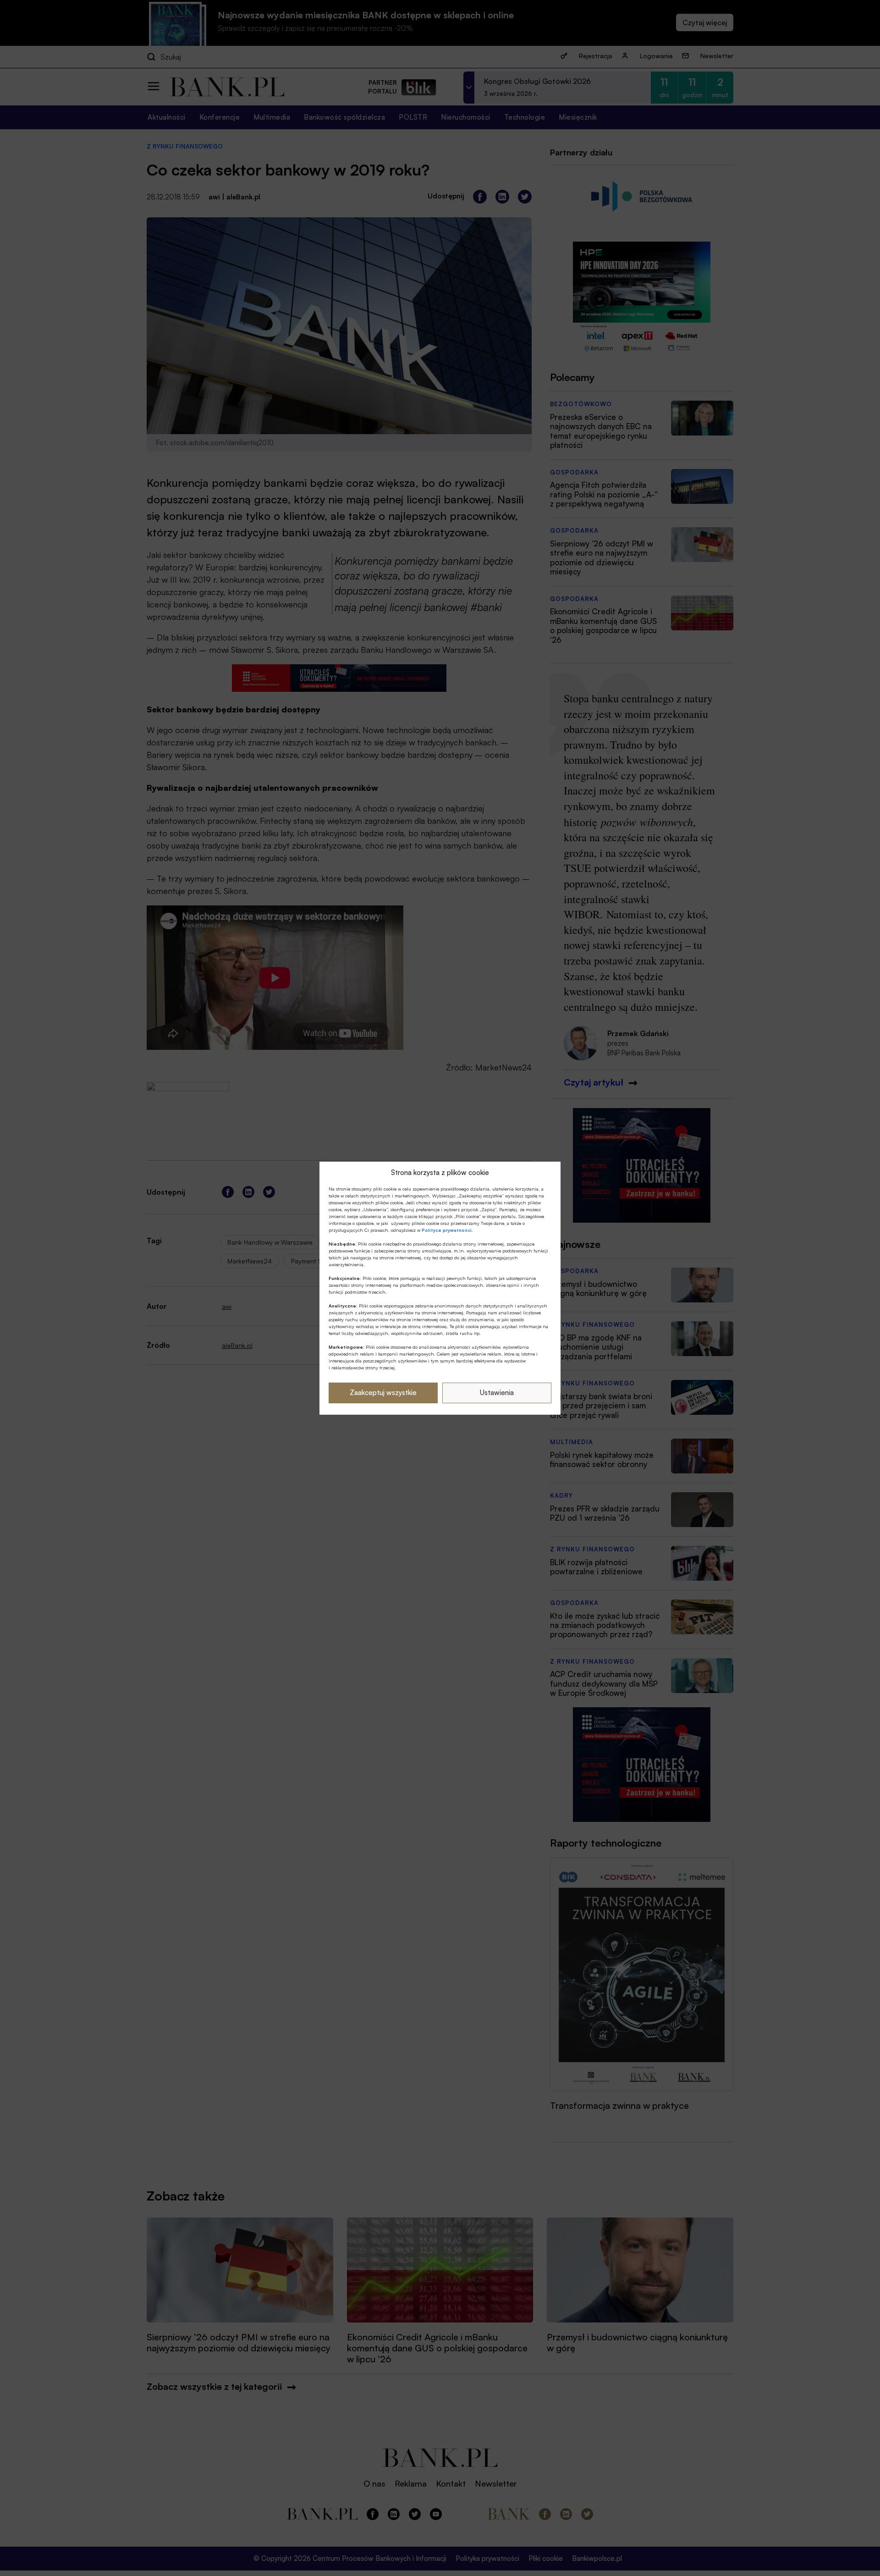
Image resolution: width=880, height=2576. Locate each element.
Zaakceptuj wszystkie (383, 1393)
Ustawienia (497, 1393)
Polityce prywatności (447, 1230)
